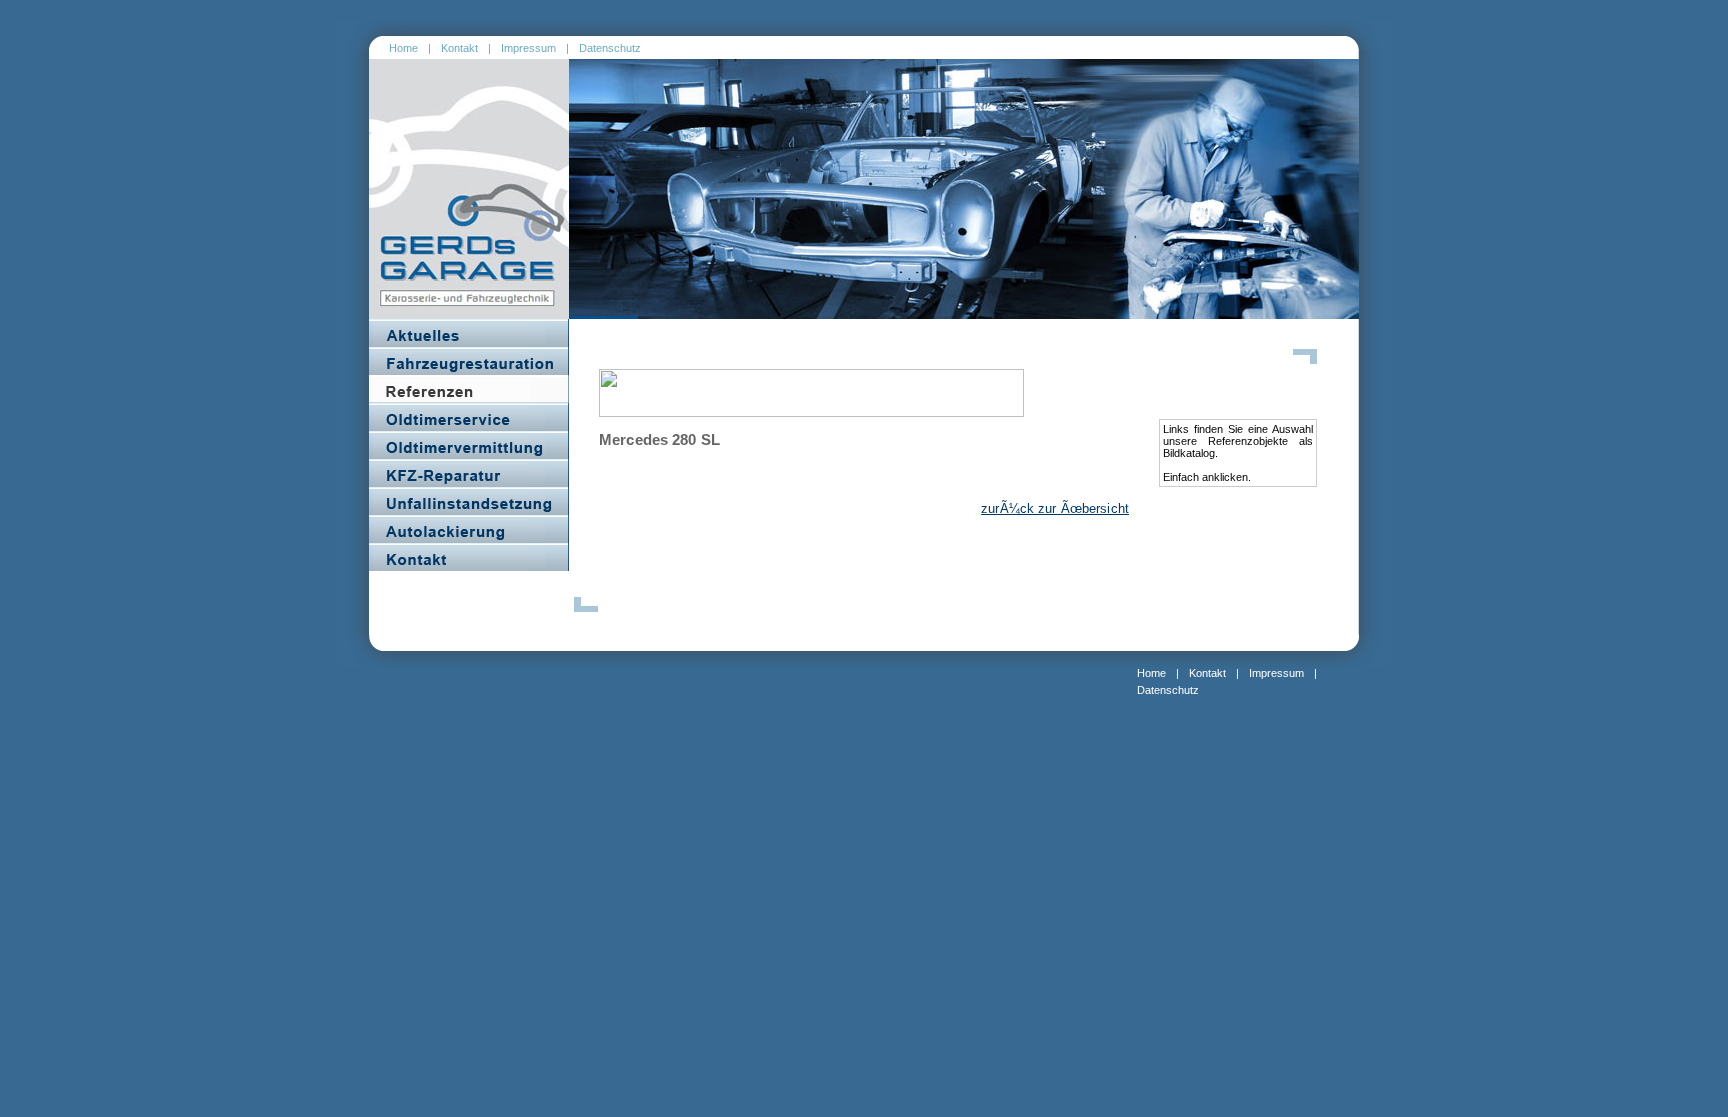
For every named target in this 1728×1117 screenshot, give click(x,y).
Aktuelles (469, 333)
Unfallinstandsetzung (469, 501)
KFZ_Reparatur (469, 473)
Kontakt (459, 48)
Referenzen (469, 389)
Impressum (528, 48)
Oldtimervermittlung (469, 445)
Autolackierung (469, 529)
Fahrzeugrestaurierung (469, 361)
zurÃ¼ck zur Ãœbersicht (1055, 508)
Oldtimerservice (469, 417)
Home (403, 48)
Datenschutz (610, 48)
